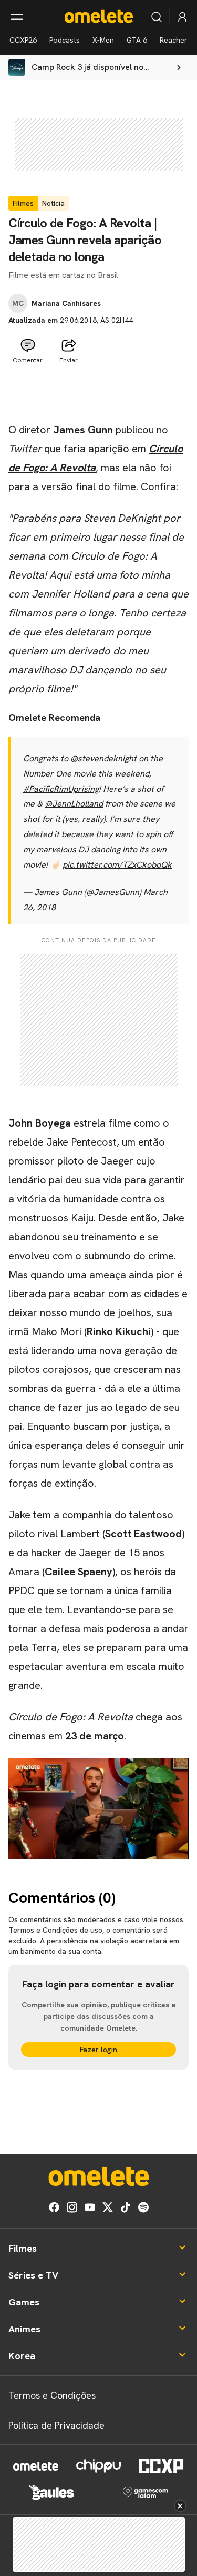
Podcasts (65, 40)
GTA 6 (137, 40)
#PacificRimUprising (61, 789)
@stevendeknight (103, 758)
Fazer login (98, 2050)
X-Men (103, 40)
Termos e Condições (52, 2395)
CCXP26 (23, 40)
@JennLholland (74, 804)
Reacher (174, 40)
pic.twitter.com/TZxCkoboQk (117, 865)
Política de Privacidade (56, 2425)
